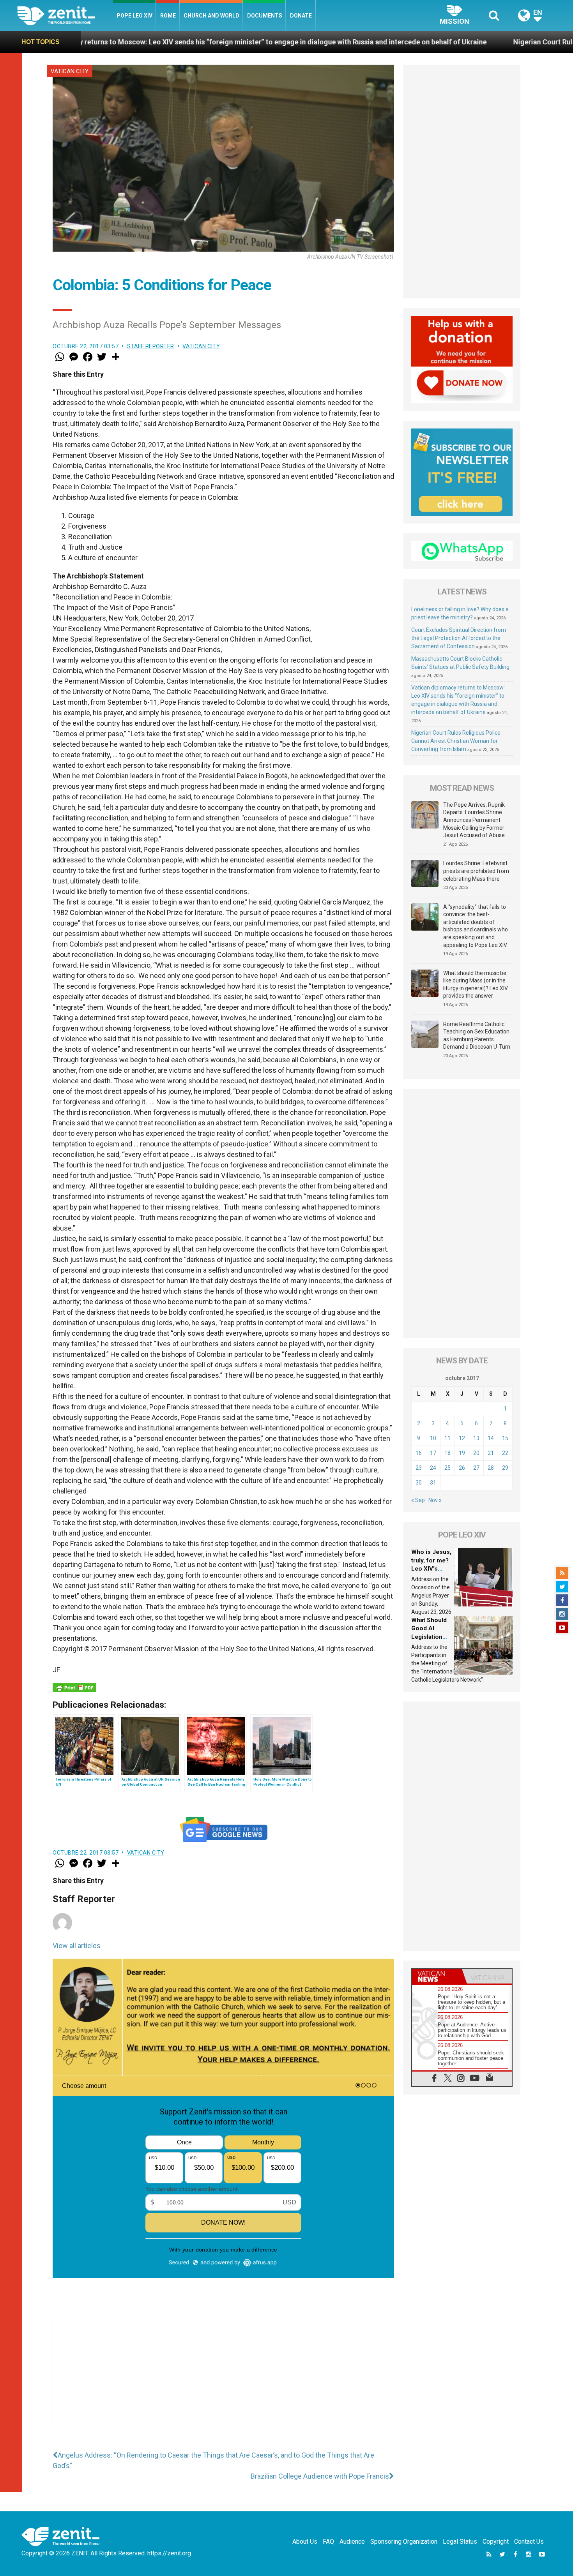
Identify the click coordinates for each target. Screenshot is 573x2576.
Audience (352, 2542)
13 (476, 1438)
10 (433, 1438)
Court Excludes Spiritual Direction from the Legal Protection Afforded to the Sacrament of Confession (459, 638)
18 (447, 1453)
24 (433, 1468)
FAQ (328, 2542)
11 (447, 1438)
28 (491, 1468)
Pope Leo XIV (134, 16)
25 (447, 1468)
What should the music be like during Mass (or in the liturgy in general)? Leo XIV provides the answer (476, 985)
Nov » (435, 1500)
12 (462, 1438)
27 (476, 1468)
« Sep (418, 1500)
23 (419, 1468)
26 (462, 1468)
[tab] (437, 1976)
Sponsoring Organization (404, 2542)
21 (491, 1453)
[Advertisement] (223, 2379)
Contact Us (529, 2542)
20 (476, 1453)
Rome (168, 16)
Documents (265, 16)
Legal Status (460, 2542)
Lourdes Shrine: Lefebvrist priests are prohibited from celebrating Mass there (476, 871)
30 (419, 1483)
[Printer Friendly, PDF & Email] (74, 1687)
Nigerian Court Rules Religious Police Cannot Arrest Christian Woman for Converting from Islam (456, 741)
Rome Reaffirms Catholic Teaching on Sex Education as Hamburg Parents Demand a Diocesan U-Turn (477, 1036)
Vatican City (70, 71)
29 (505, 1468)
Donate (301, 16)
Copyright (496, 2542)
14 (491, 1438)
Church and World (211, 16)
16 (419, 1453)
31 (433, 1483)
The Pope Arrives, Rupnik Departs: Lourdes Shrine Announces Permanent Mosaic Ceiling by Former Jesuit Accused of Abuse (474, 820)
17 (433, 1453)
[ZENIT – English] (65, 15)
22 (505, 1453)
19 (462, 1453)
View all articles (77, 1946)
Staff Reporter (151, 346)
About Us (305, 2542)
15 (505, 1438)
